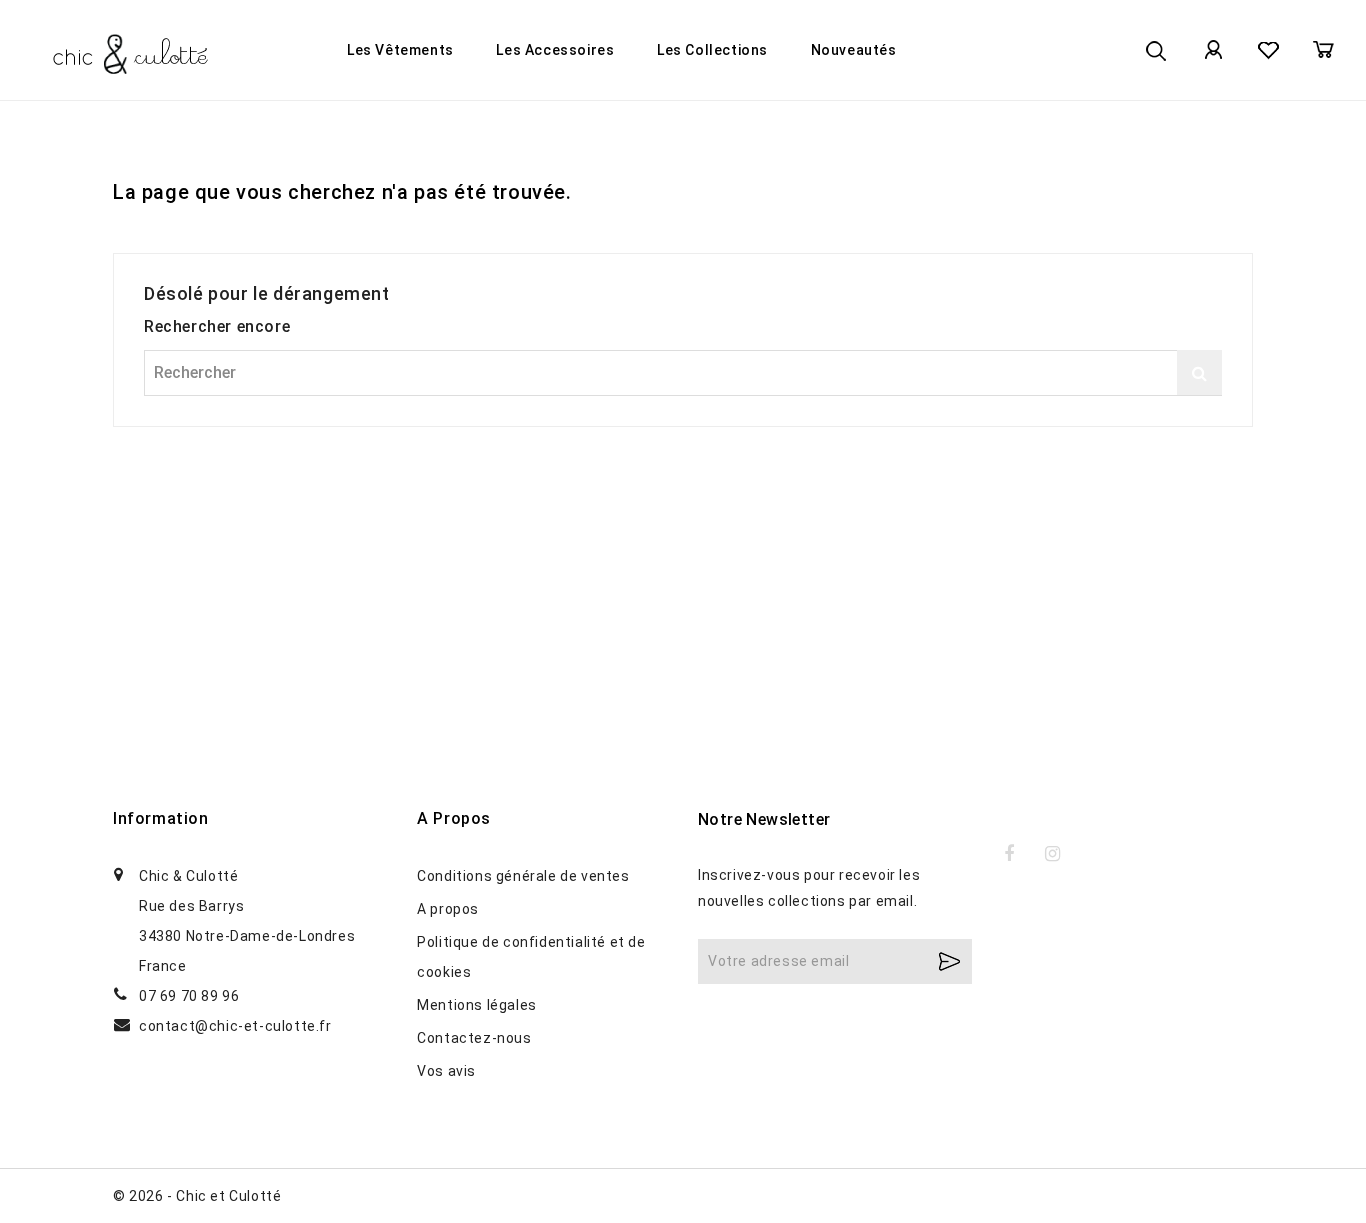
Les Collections (712, 50)
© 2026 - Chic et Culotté (197, 1196)
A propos (448, 909)
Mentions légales (477, 1005)
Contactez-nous (474, 1038)
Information (161, 818)
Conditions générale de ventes (523, 876)
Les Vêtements (400, 50)
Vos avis (446, 1071)
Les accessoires (555, 50)
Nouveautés (854, 50)
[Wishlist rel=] (1268, 50)
